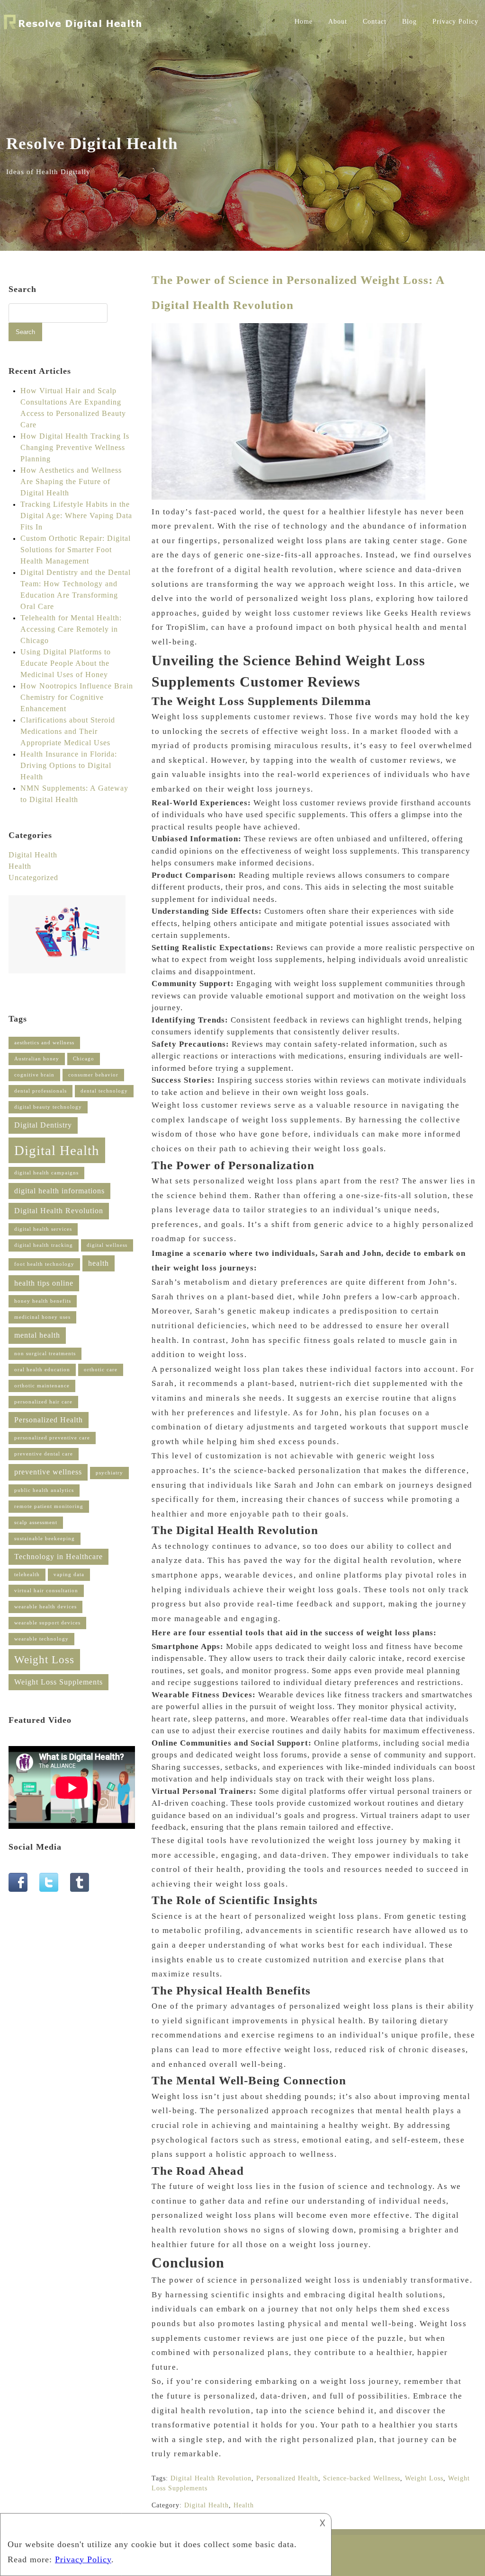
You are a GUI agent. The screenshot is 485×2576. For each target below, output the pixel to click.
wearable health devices (45, 1607)
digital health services (43, 1229)
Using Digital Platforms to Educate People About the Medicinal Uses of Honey (66, 663)
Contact (375, 22)
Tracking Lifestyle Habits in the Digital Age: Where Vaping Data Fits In (76, 516)
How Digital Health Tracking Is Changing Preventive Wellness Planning (75, 447)
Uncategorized (33, 878)
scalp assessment (36, 1522)
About (338, 22)
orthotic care (101, 1370)
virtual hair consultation (46, 1591)
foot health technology (44, 1264)
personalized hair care (43, 1402)
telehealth (27, 1575)
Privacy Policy (455, 22)
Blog (409, 22)
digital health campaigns (46, 1173)
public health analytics (44, 1490)
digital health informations (59, 1191)
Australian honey (37, 1059)
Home (304, 22)
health (99, 1263)
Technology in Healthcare (58, 1557)
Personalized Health (287, 2478)
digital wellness (107, 1245)
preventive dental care (44, 1454)
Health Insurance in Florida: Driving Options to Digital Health (69, 765)
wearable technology (41, 1639)
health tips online (44, 1283)
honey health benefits (43, 1301)
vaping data (69, 1575)
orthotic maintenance (42, 1386)
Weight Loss (424, 2478)
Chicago (84, 1059)
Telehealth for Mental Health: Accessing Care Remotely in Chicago (71, 629)
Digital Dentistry (43, 1125)
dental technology (104, 1091)
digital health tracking (44, 1245)
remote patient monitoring (49, 1506)
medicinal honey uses (42, 1317)
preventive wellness (48, 1472)
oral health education (42, 1370)
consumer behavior (93, 1075)
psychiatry (109, 1473)
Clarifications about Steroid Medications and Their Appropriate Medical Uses (68, 731)
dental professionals (40, 1091)
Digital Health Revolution (211, 2478)
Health (244, 2505)
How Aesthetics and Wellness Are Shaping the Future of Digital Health (71, 481)
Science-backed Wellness (362, 2478)
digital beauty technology (48, 1107)
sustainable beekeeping (45, 1539)
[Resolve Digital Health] (73, 30)
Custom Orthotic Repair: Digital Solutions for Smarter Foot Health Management (76, 550)
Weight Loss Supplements (58, 1682)
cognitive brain (34, 1075)
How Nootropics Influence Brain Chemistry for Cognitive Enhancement (77, 697)
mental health (37, 1335)
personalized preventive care (52, 1438)
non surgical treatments (45, 1354)
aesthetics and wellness (44, 1043)
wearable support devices (47, 1623)
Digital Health (207, 2505)
